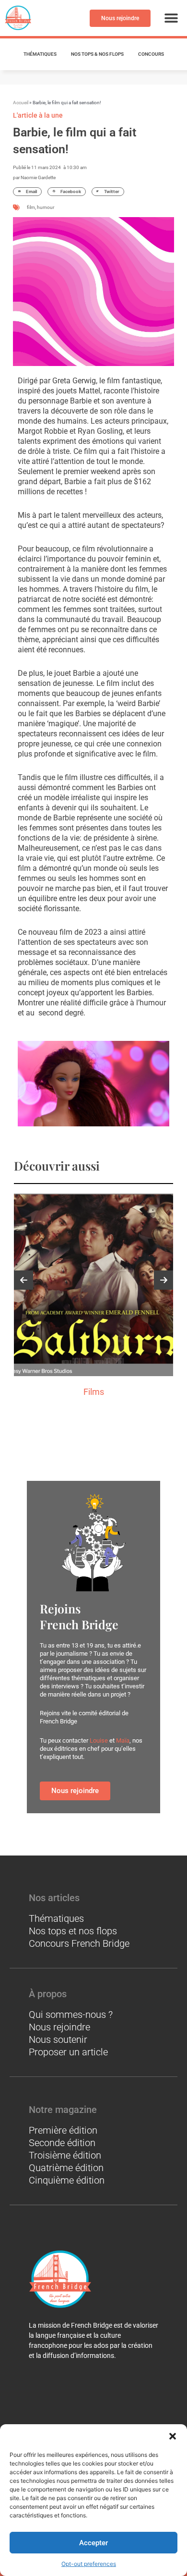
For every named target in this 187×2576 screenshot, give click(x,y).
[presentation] (23, 1280)
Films (94, 1392)
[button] (173, 2436)
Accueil (21, 103)
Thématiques (40, 54)
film (31, 207)
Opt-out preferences (89, 2564)
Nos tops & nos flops (97, 54)
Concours (151, 54)
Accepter (93, 2543)
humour (46, 207)
